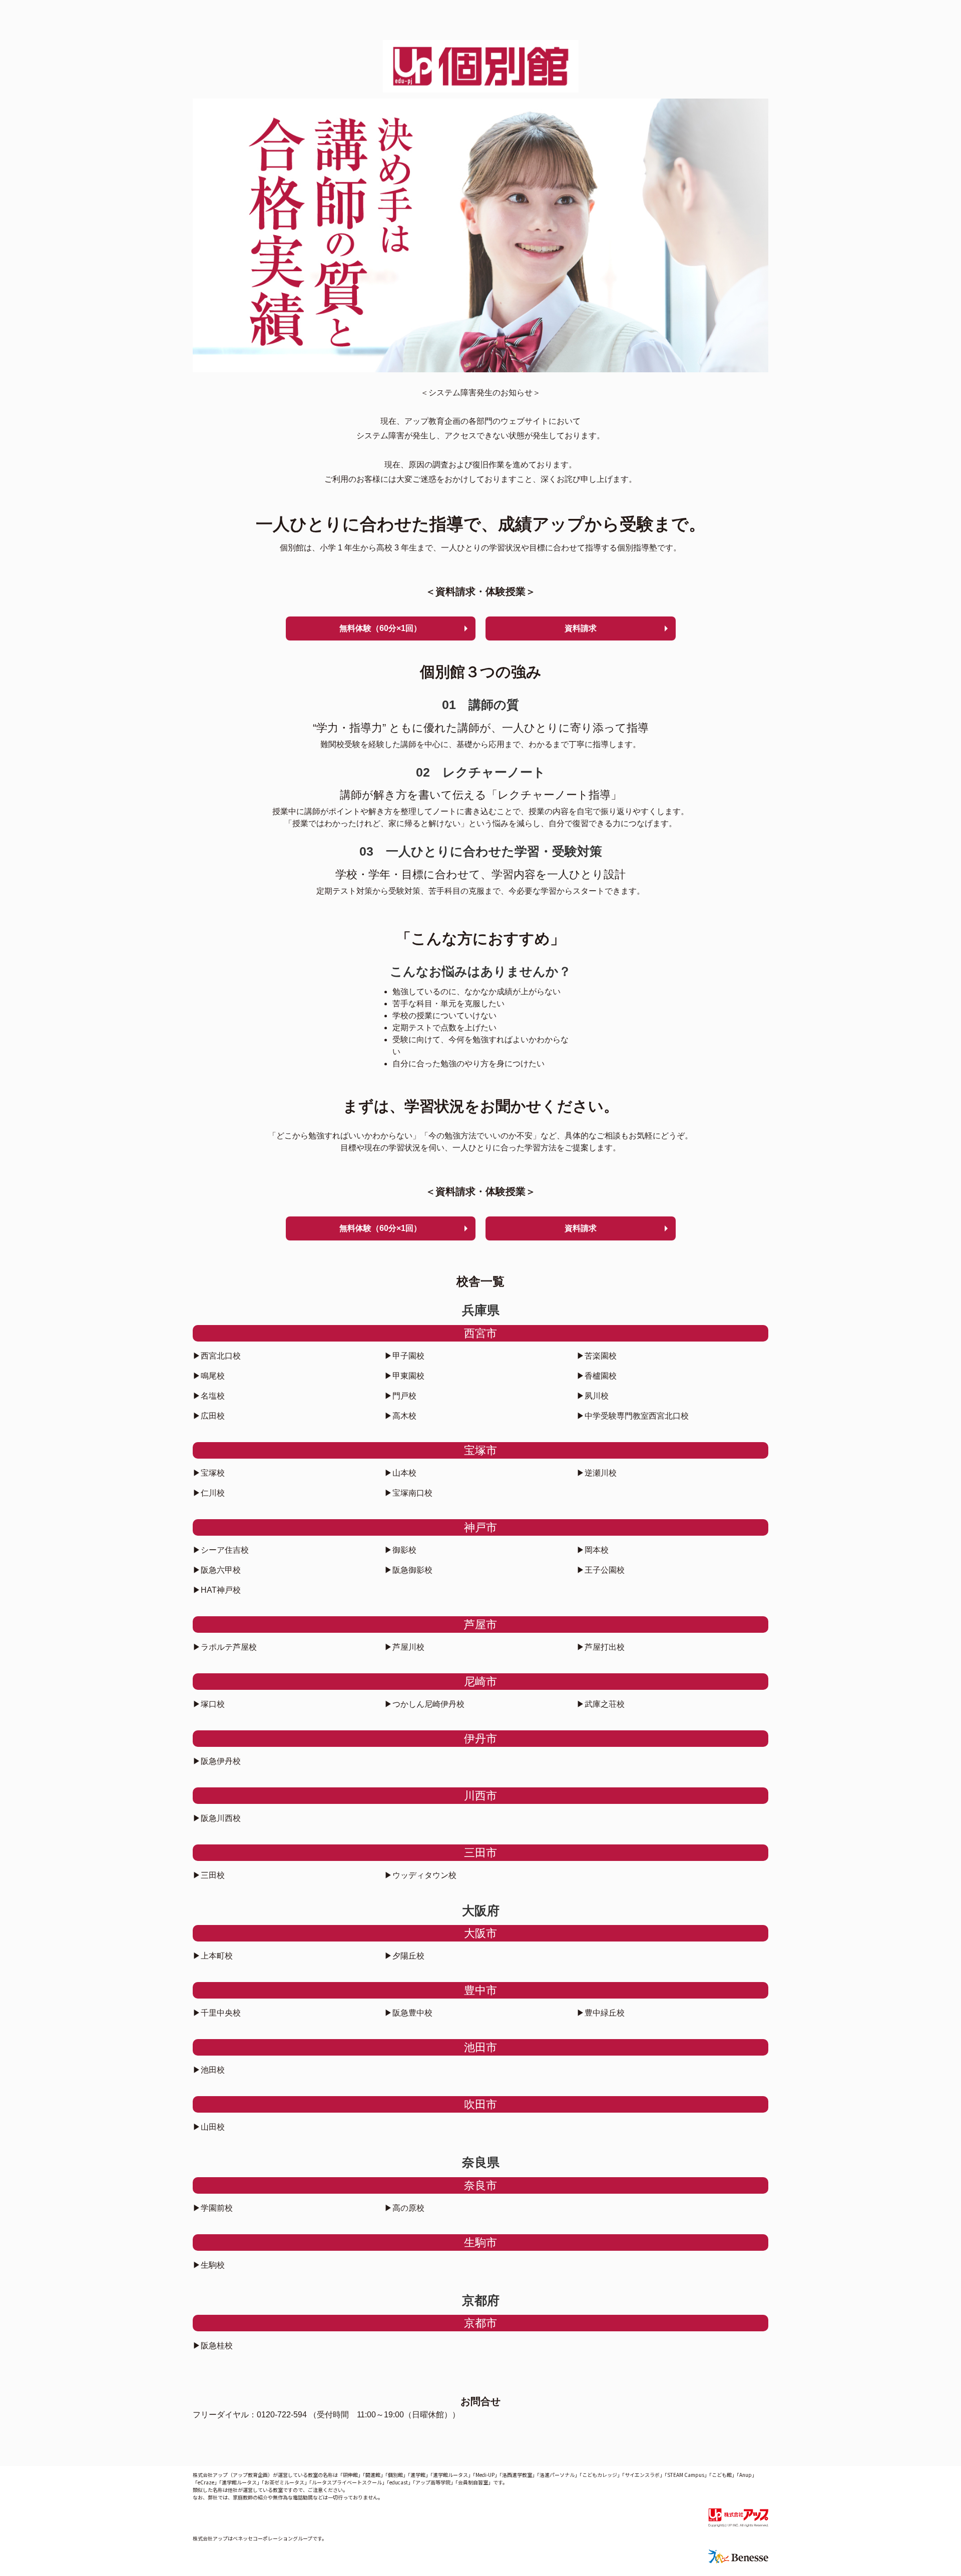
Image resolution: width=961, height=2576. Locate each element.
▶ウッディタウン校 (420, 1875)
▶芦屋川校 (404, 1647)
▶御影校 (400, 1550)
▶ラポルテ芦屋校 (225, 1647)
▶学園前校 (213, 2208)
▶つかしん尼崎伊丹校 (424, 1704)
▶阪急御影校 (408, 1570)
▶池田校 (209, 2070)
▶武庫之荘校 (601, 1704)
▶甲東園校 (404, 1376)
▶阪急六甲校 (217, 1570)
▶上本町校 (213, 1956)
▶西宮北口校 (217, 1356)
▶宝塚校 (209, 1473)
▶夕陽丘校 (404, 1956)
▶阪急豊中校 (408, 2013)
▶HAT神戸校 (217, 1590)
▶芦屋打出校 (601, 1647)
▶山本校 (400, 1473)
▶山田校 (209, 2127)
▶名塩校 (209, 1396)
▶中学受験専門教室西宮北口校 (633, 1416)
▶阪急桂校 (213, 2346)
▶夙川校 (593, 1396)
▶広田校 (209, 1416)
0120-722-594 (282, 2415)
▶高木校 (400, 1416)
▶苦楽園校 (597, 1356)
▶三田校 (209, 1875)
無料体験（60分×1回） (380, 628)
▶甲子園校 (404, 1356)
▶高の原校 (404, 2208)
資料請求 (581, 628)
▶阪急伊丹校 (217, 1761)
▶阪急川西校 (217, 1818)
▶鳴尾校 (209, 1376)
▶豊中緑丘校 (601, 2013)
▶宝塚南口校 (408, 1493)
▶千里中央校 (217, 2013)
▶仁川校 (209, 1493)
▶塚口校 (209, 1704)
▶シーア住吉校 (221, 1550)
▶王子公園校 (601, 1570)
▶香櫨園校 (597, 1376)
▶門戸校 (400, 1396)
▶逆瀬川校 (597, 1473)
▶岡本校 (593, 1550)
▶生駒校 (209, 2265)
